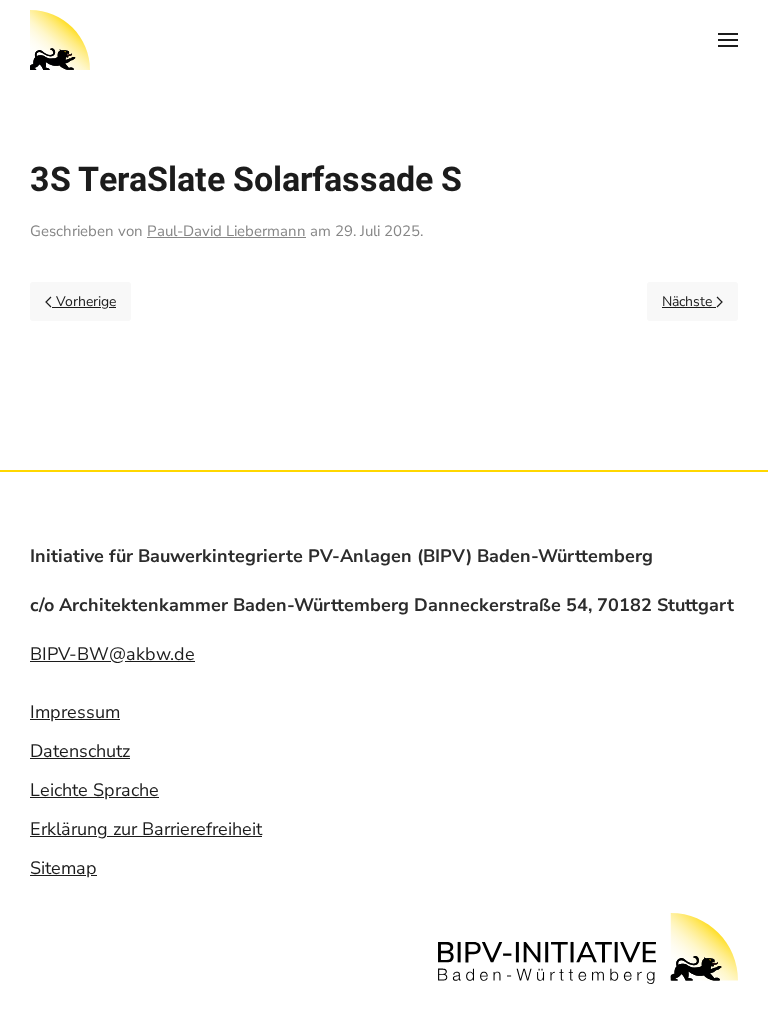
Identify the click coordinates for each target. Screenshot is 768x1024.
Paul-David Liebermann (226, 231)
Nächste (689, 301)
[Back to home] (60, 40)
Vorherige (84, 301)
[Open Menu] (728, 40)
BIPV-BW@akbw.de (112, 654)
